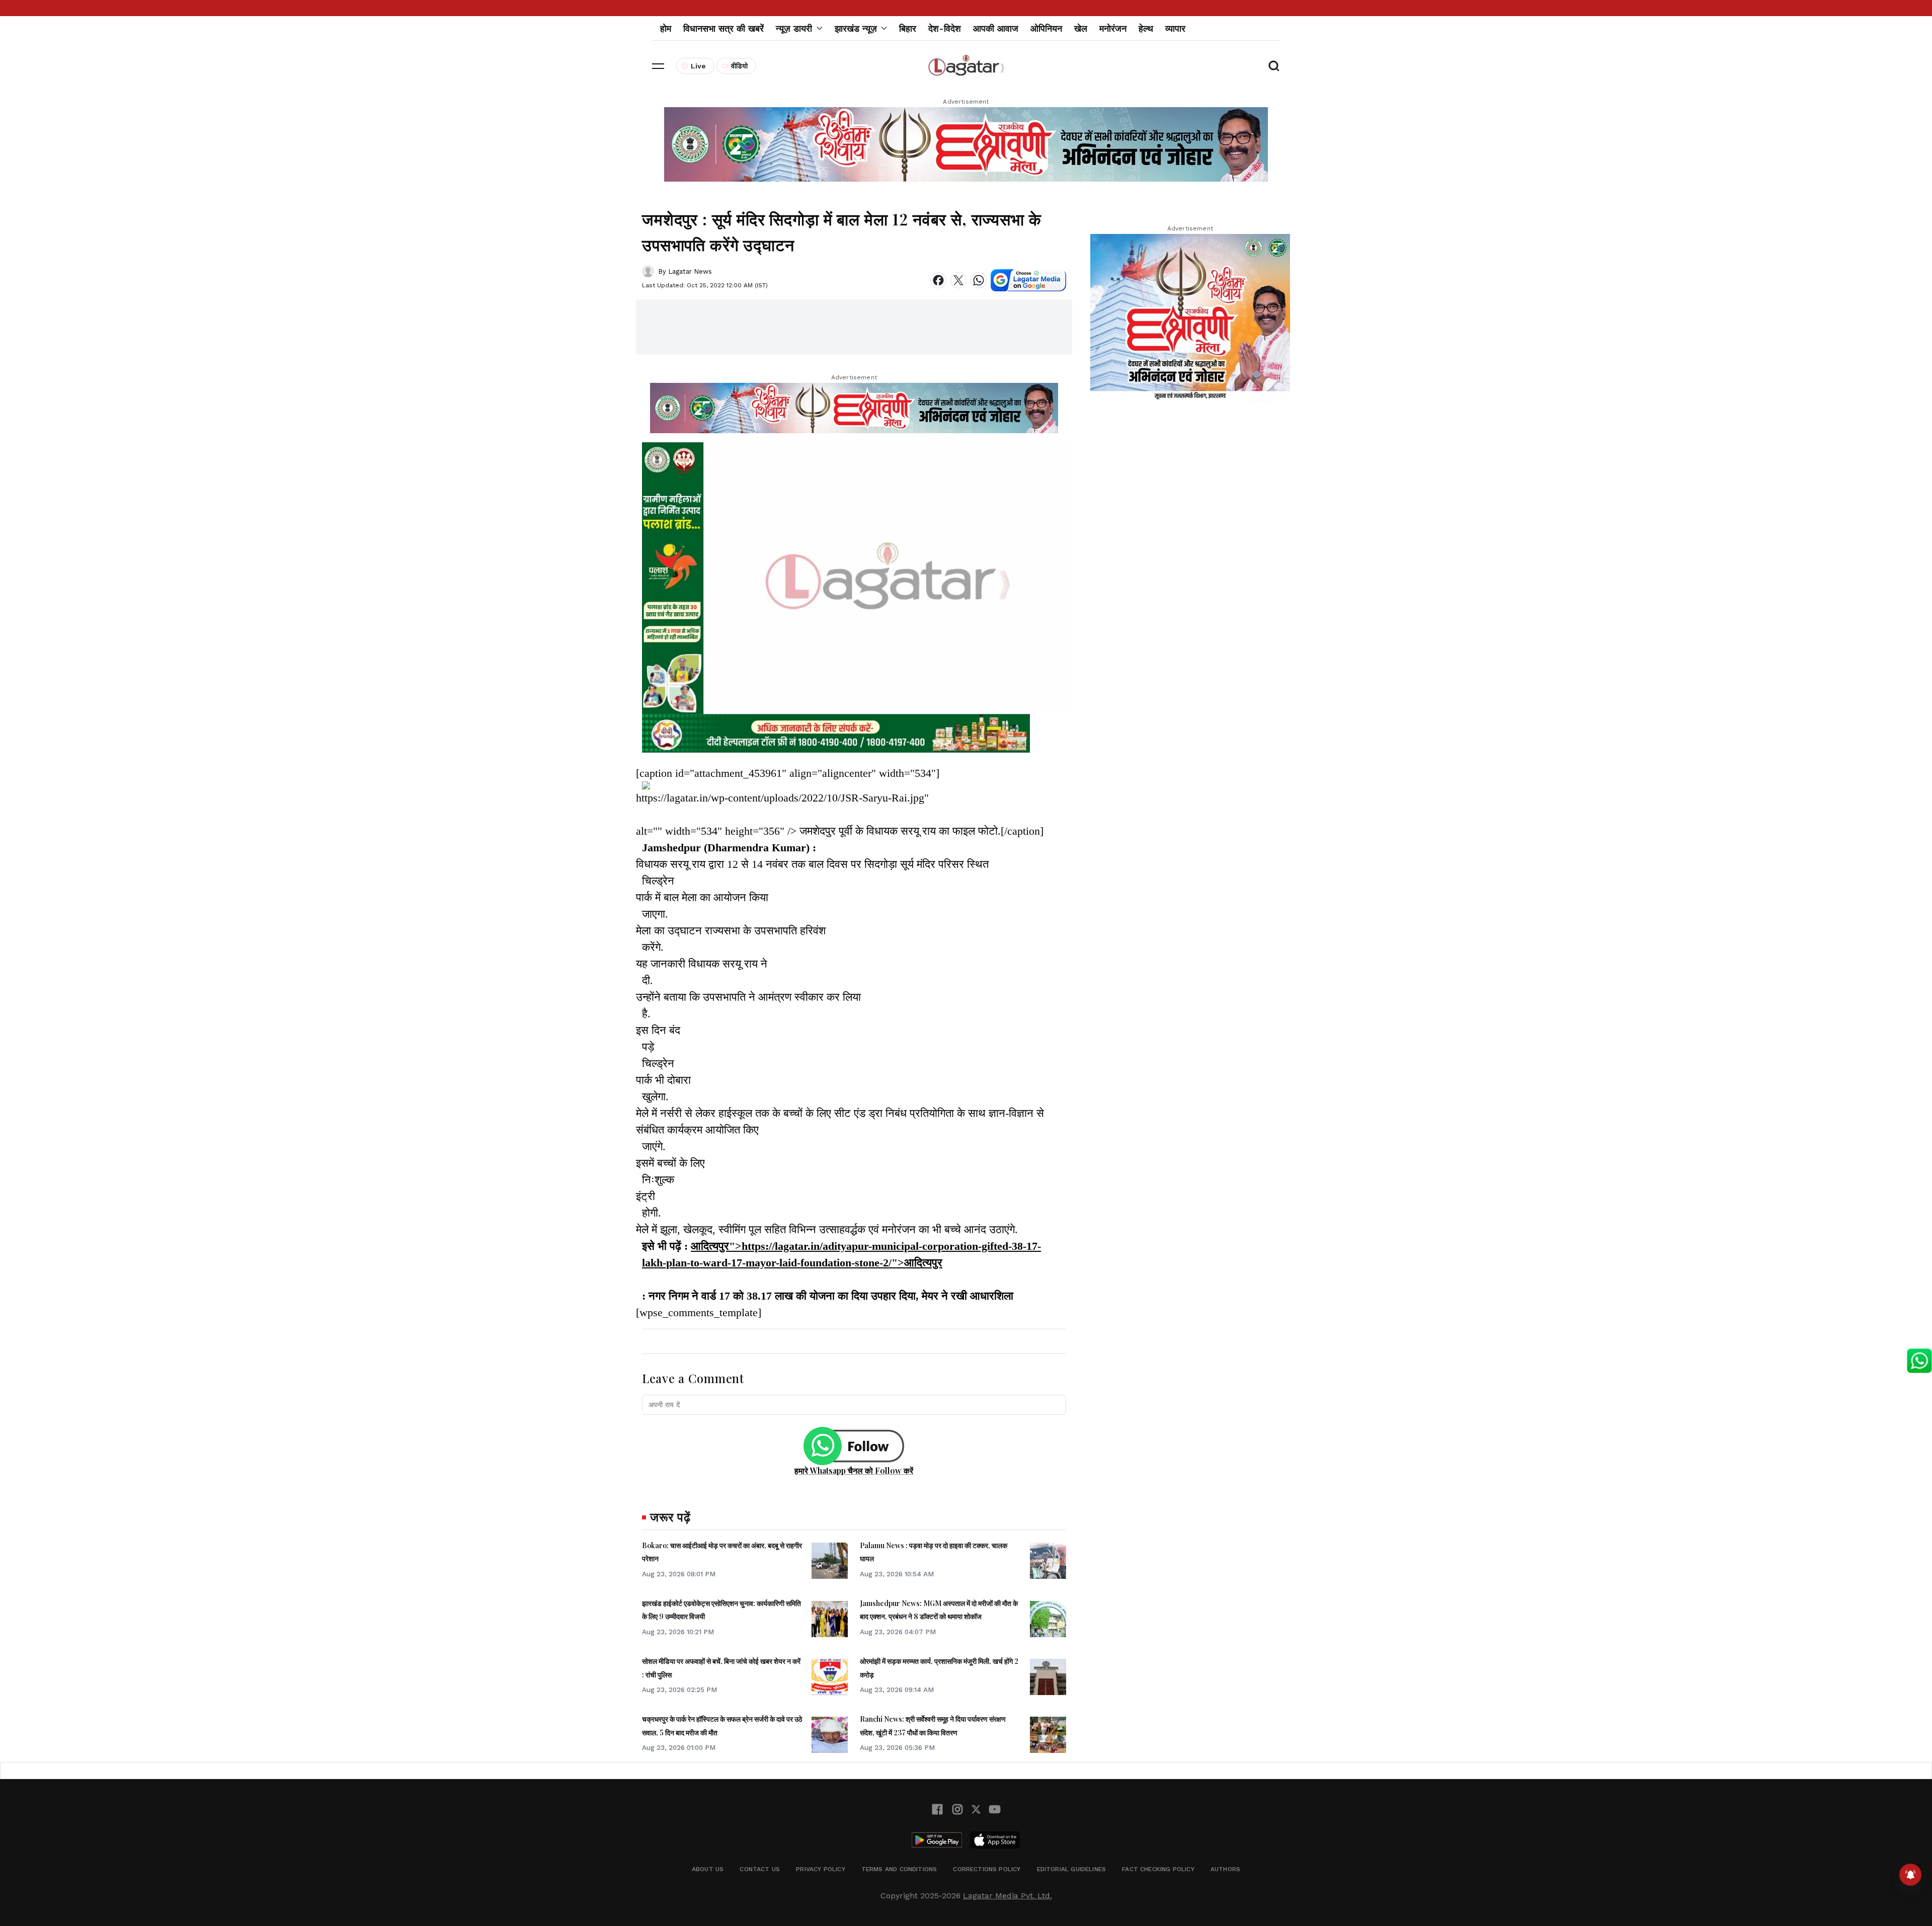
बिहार (908, 28)
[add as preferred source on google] (1028, 280)
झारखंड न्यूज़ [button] (856, 28)
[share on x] (958, 280)
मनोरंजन (1113, 28)
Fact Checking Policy (1158, 1869)
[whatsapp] (979, 280)
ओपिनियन (1046, 28)
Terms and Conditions (899, 1869)
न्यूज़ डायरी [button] (794, 28)
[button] (658, 66)
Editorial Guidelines (1072, 1869)
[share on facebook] (938, 280)
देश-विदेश (945, 28)
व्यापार (1175, 28)
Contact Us (760, 1869)
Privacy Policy (821, 1869)
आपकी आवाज (996, 28)
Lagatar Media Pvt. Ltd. (1008, 1896)
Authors (1225, 1869)
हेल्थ (1146, 28)
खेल (1081, 28)
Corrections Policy (987, 1869)
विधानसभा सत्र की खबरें (723, 28)
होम (666, 28)
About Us (708, 1869)
